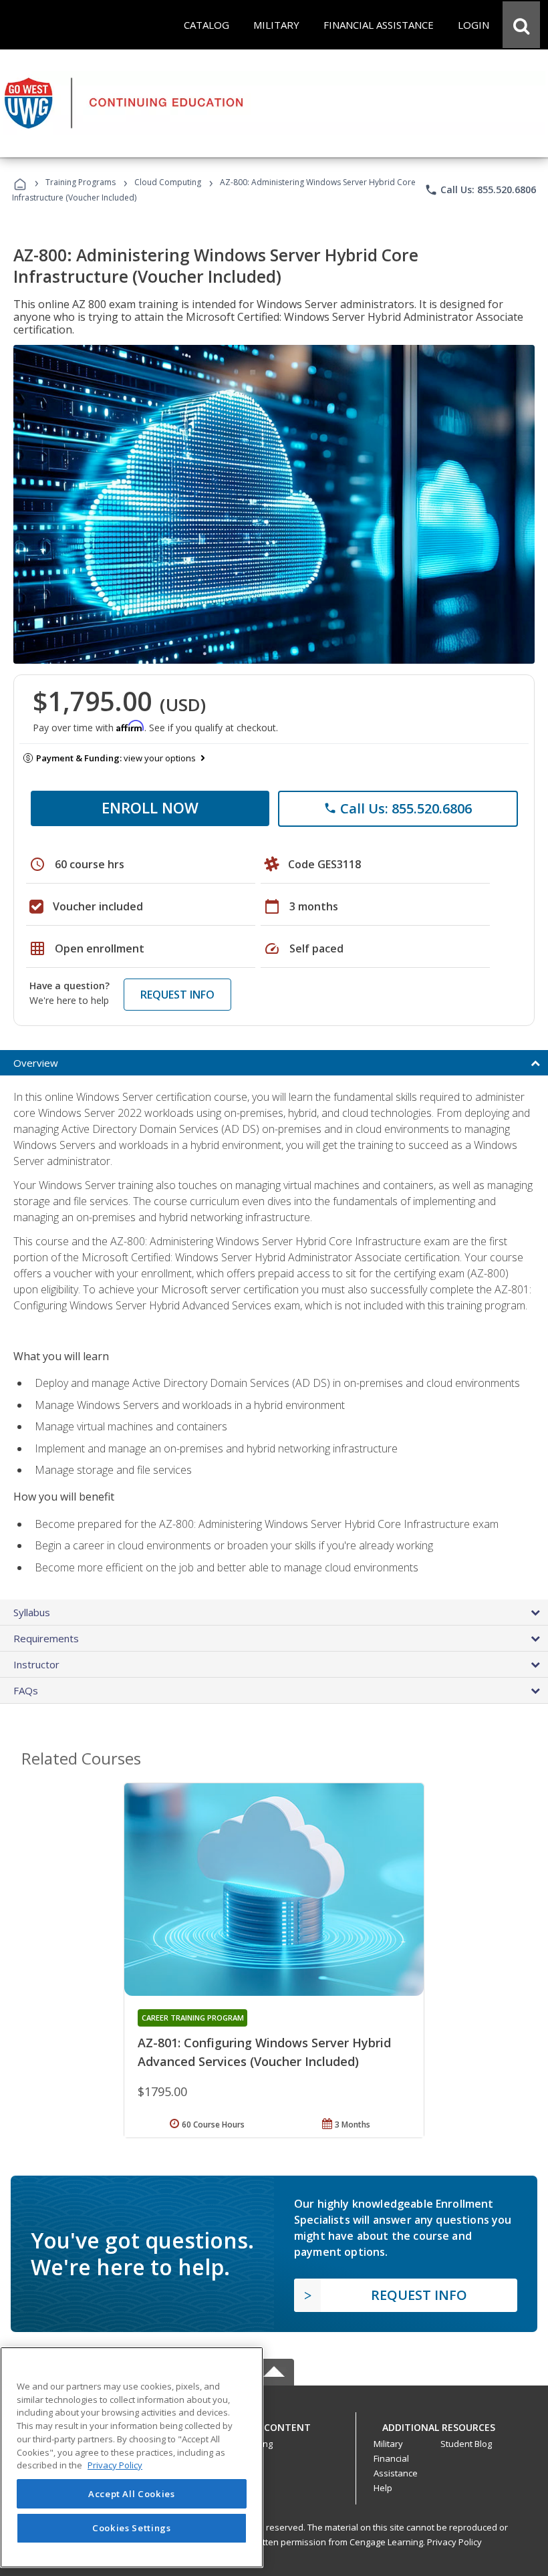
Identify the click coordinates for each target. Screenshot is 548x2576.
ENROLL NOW (150, 807)
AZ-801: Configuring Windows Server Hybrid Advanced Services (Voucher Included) (264, 2052)
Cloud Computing (168, 182)
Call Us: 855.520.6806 (480, 190)
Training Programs (81, 182)
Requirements (46, 1638)
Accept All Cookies (132, 2494)
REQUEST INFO (177, 995)
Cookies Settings (132, 2528)
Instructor (36, 1664)
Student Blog (466, 2444)
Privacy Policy (454, 2542)
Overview (36, 1063)
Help (383, 2488)
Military (388, 2444)
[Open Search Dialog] (521, 25)
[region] (132, 2457)
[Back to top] (274, 2424)
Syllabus (32, 1612)
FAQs (26, 1690)
